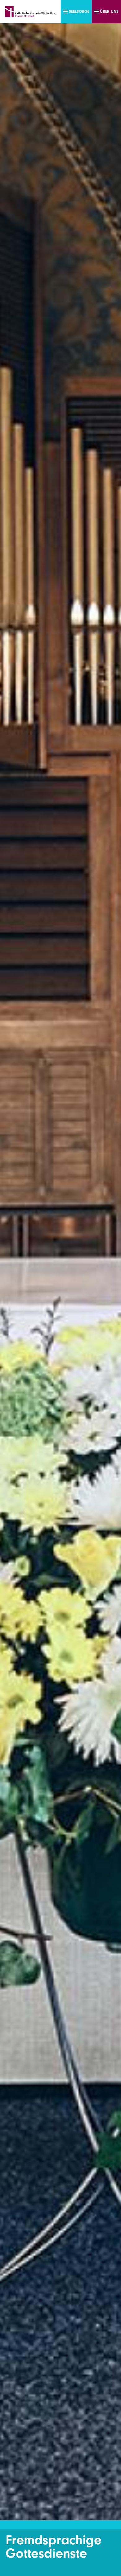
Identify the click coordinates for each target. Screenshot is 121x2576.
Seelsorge (79, 11)
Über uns (109, 11)
